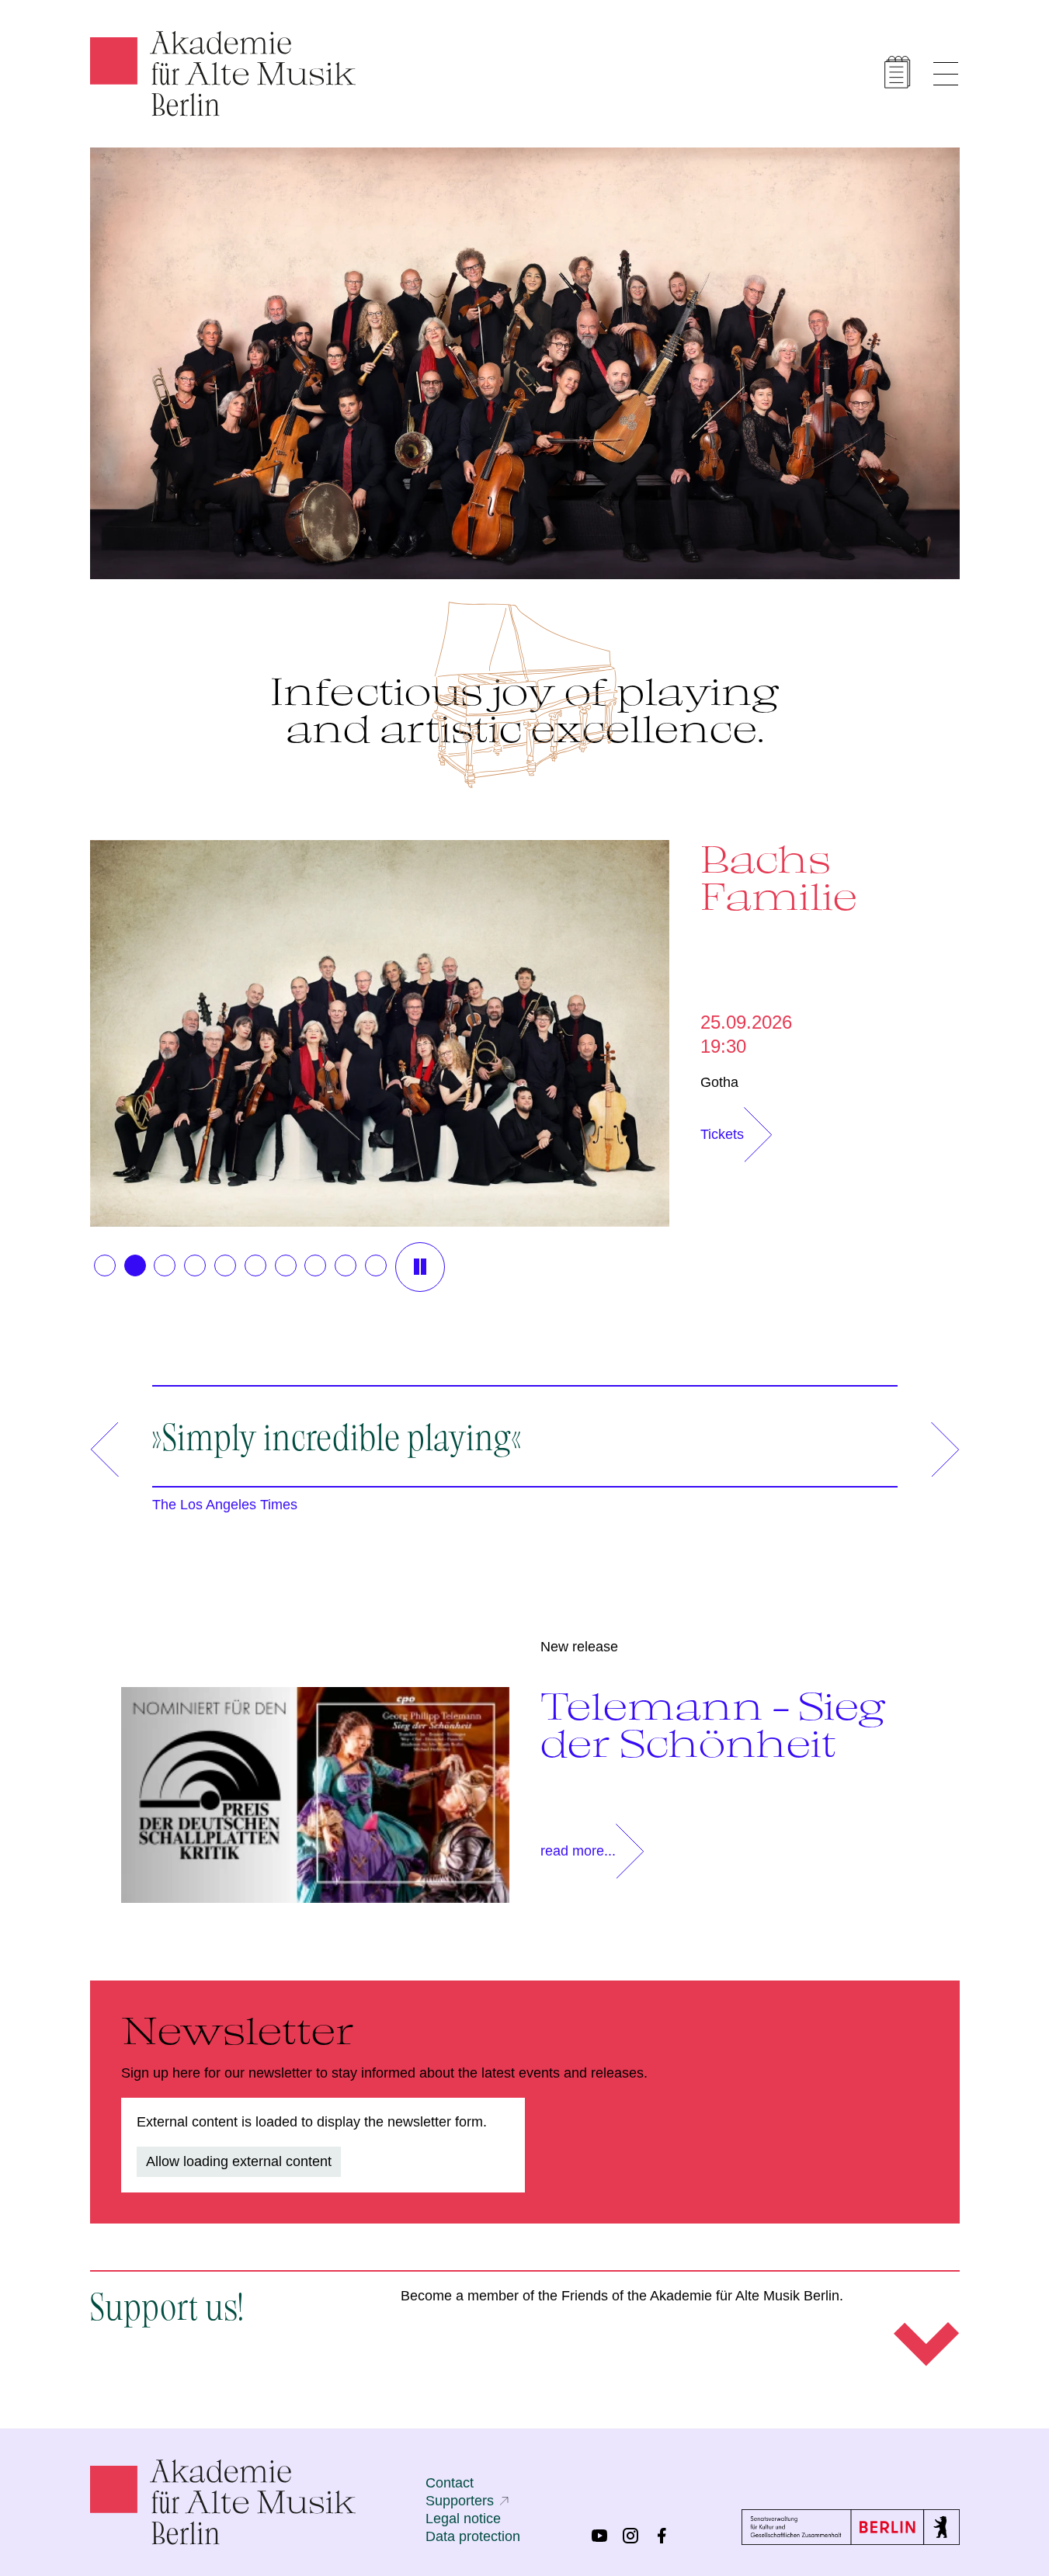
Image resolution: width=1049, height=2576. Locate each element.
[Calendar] (898, 72)
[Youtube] (599, 2536)
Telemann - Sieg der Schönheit (713, 1724)
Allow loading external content (239, 2161)
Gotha (719, 1082)
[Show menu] (946, 74)
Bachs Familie (779, 877)
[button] (105, 1265)
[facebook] (662, 2536)
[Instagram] (630, 2536)
